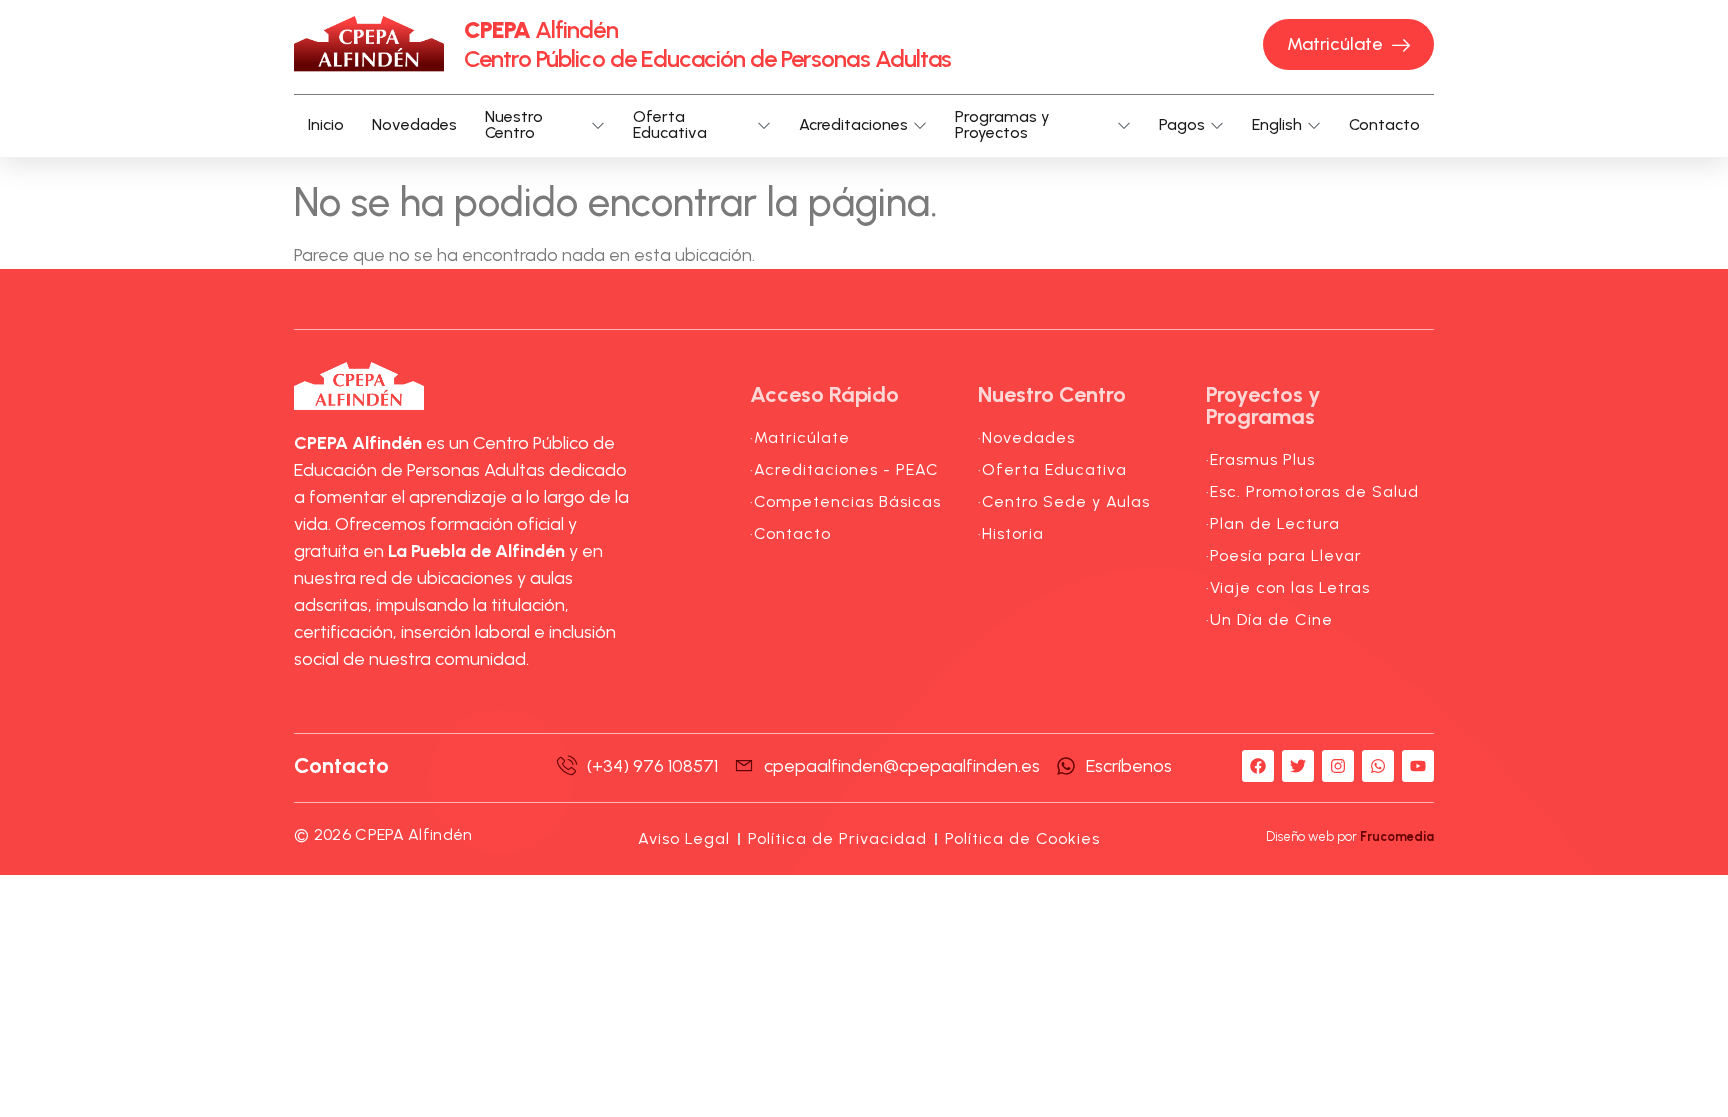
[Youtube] (1418, 766)
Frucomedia (1397, 836)
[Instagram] (1338, 766)
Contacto (1384, 124)
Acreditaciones (853, 124)
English (1277, 124)
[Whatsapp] (1378, 766)
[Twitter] (1298, 766)
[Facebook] (1258, 766)
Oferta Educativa (670, 126)
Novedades (414, 124)
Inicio (326, 124)
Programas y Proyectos (1002, 126)
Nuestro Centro (514, 126)
